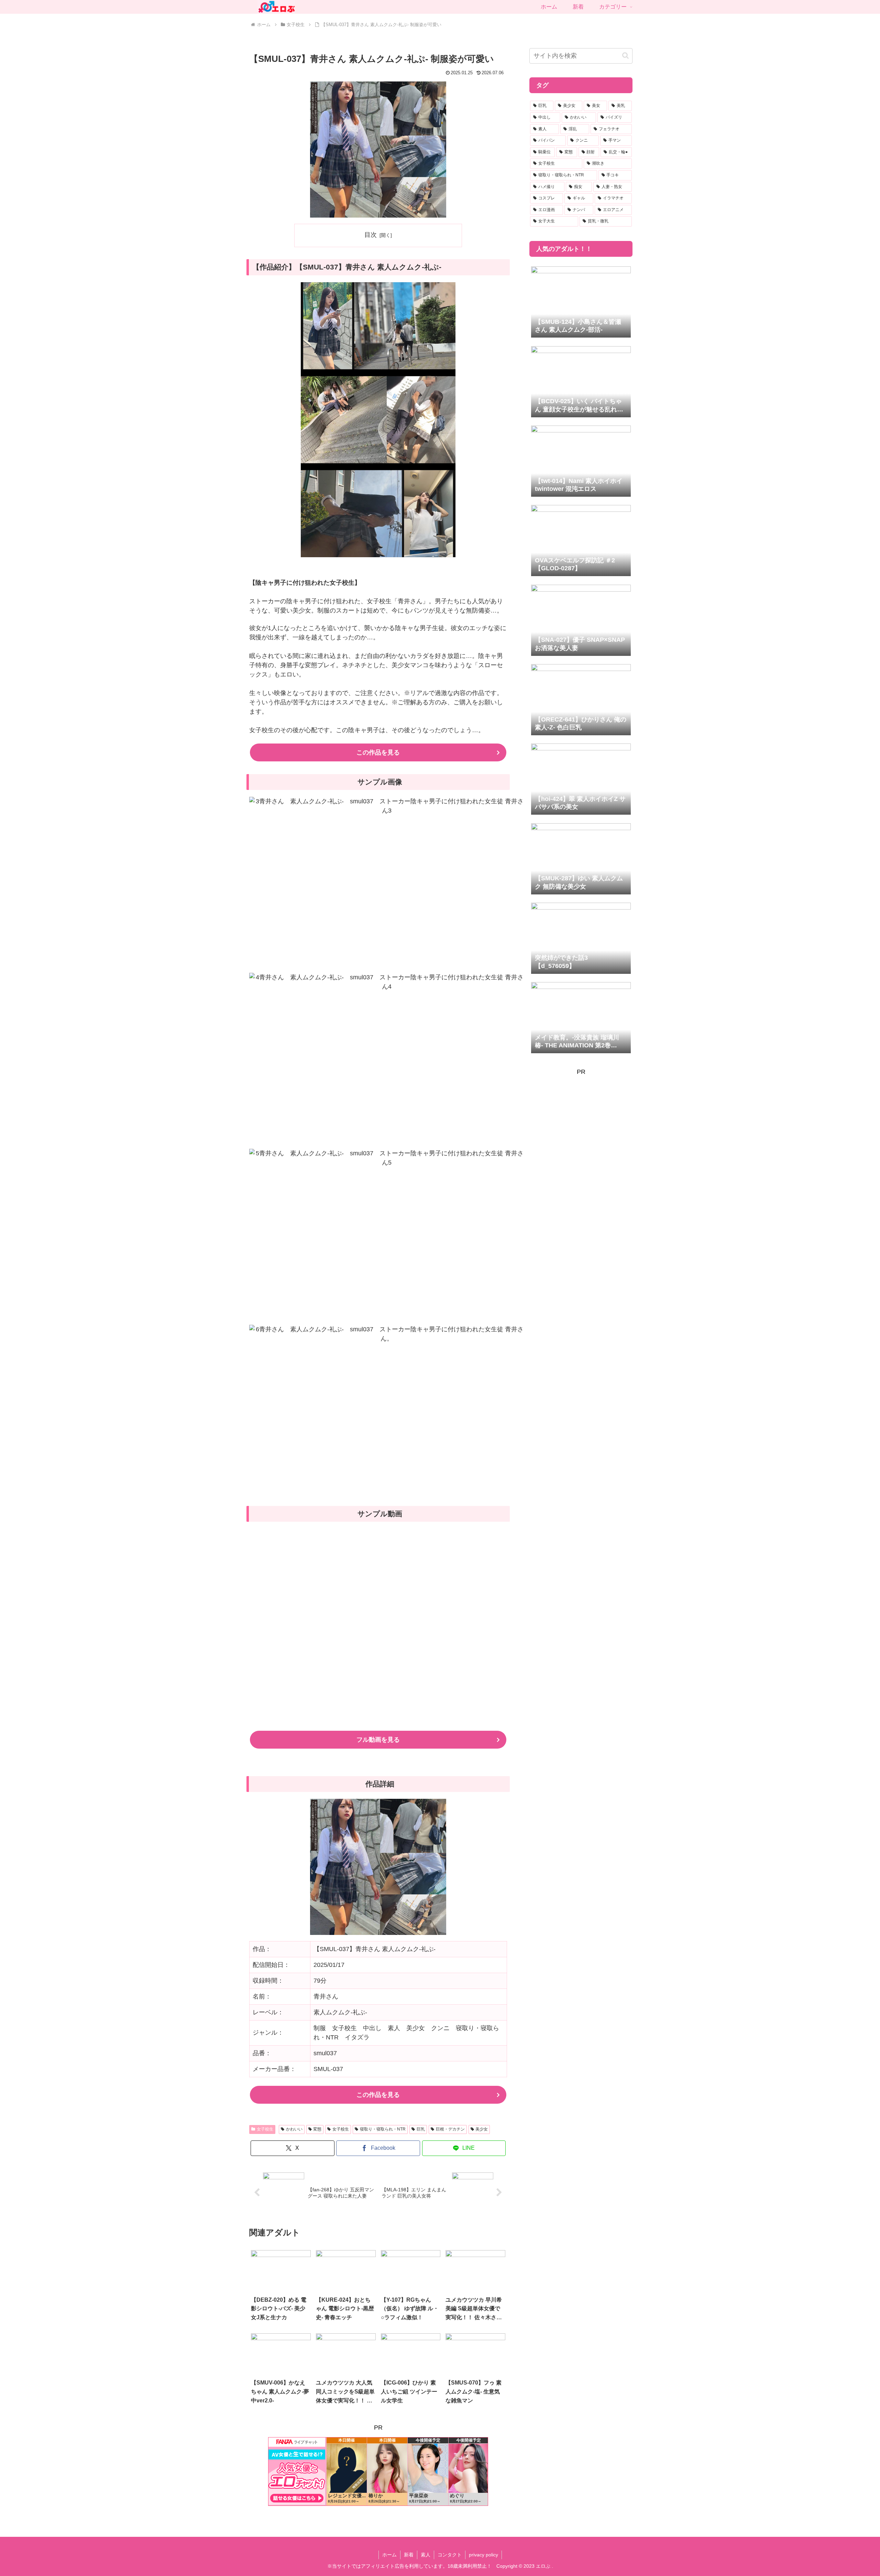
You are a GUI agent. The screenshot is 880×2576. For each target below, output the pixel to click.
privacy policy (483, 2555)
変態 (317, 2129)
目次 (371, 235)
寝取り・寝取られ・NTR (383, 2129)
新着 (409, 2555)
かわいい (294, 2129)
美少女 (482, 2129)
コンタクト (450, 2555)
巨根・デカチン (450, 2129)
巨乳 (421, 2129)
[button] (625, 56)
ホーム (389, 2555)
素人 (426, 2555)
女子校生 (265, 2129)
